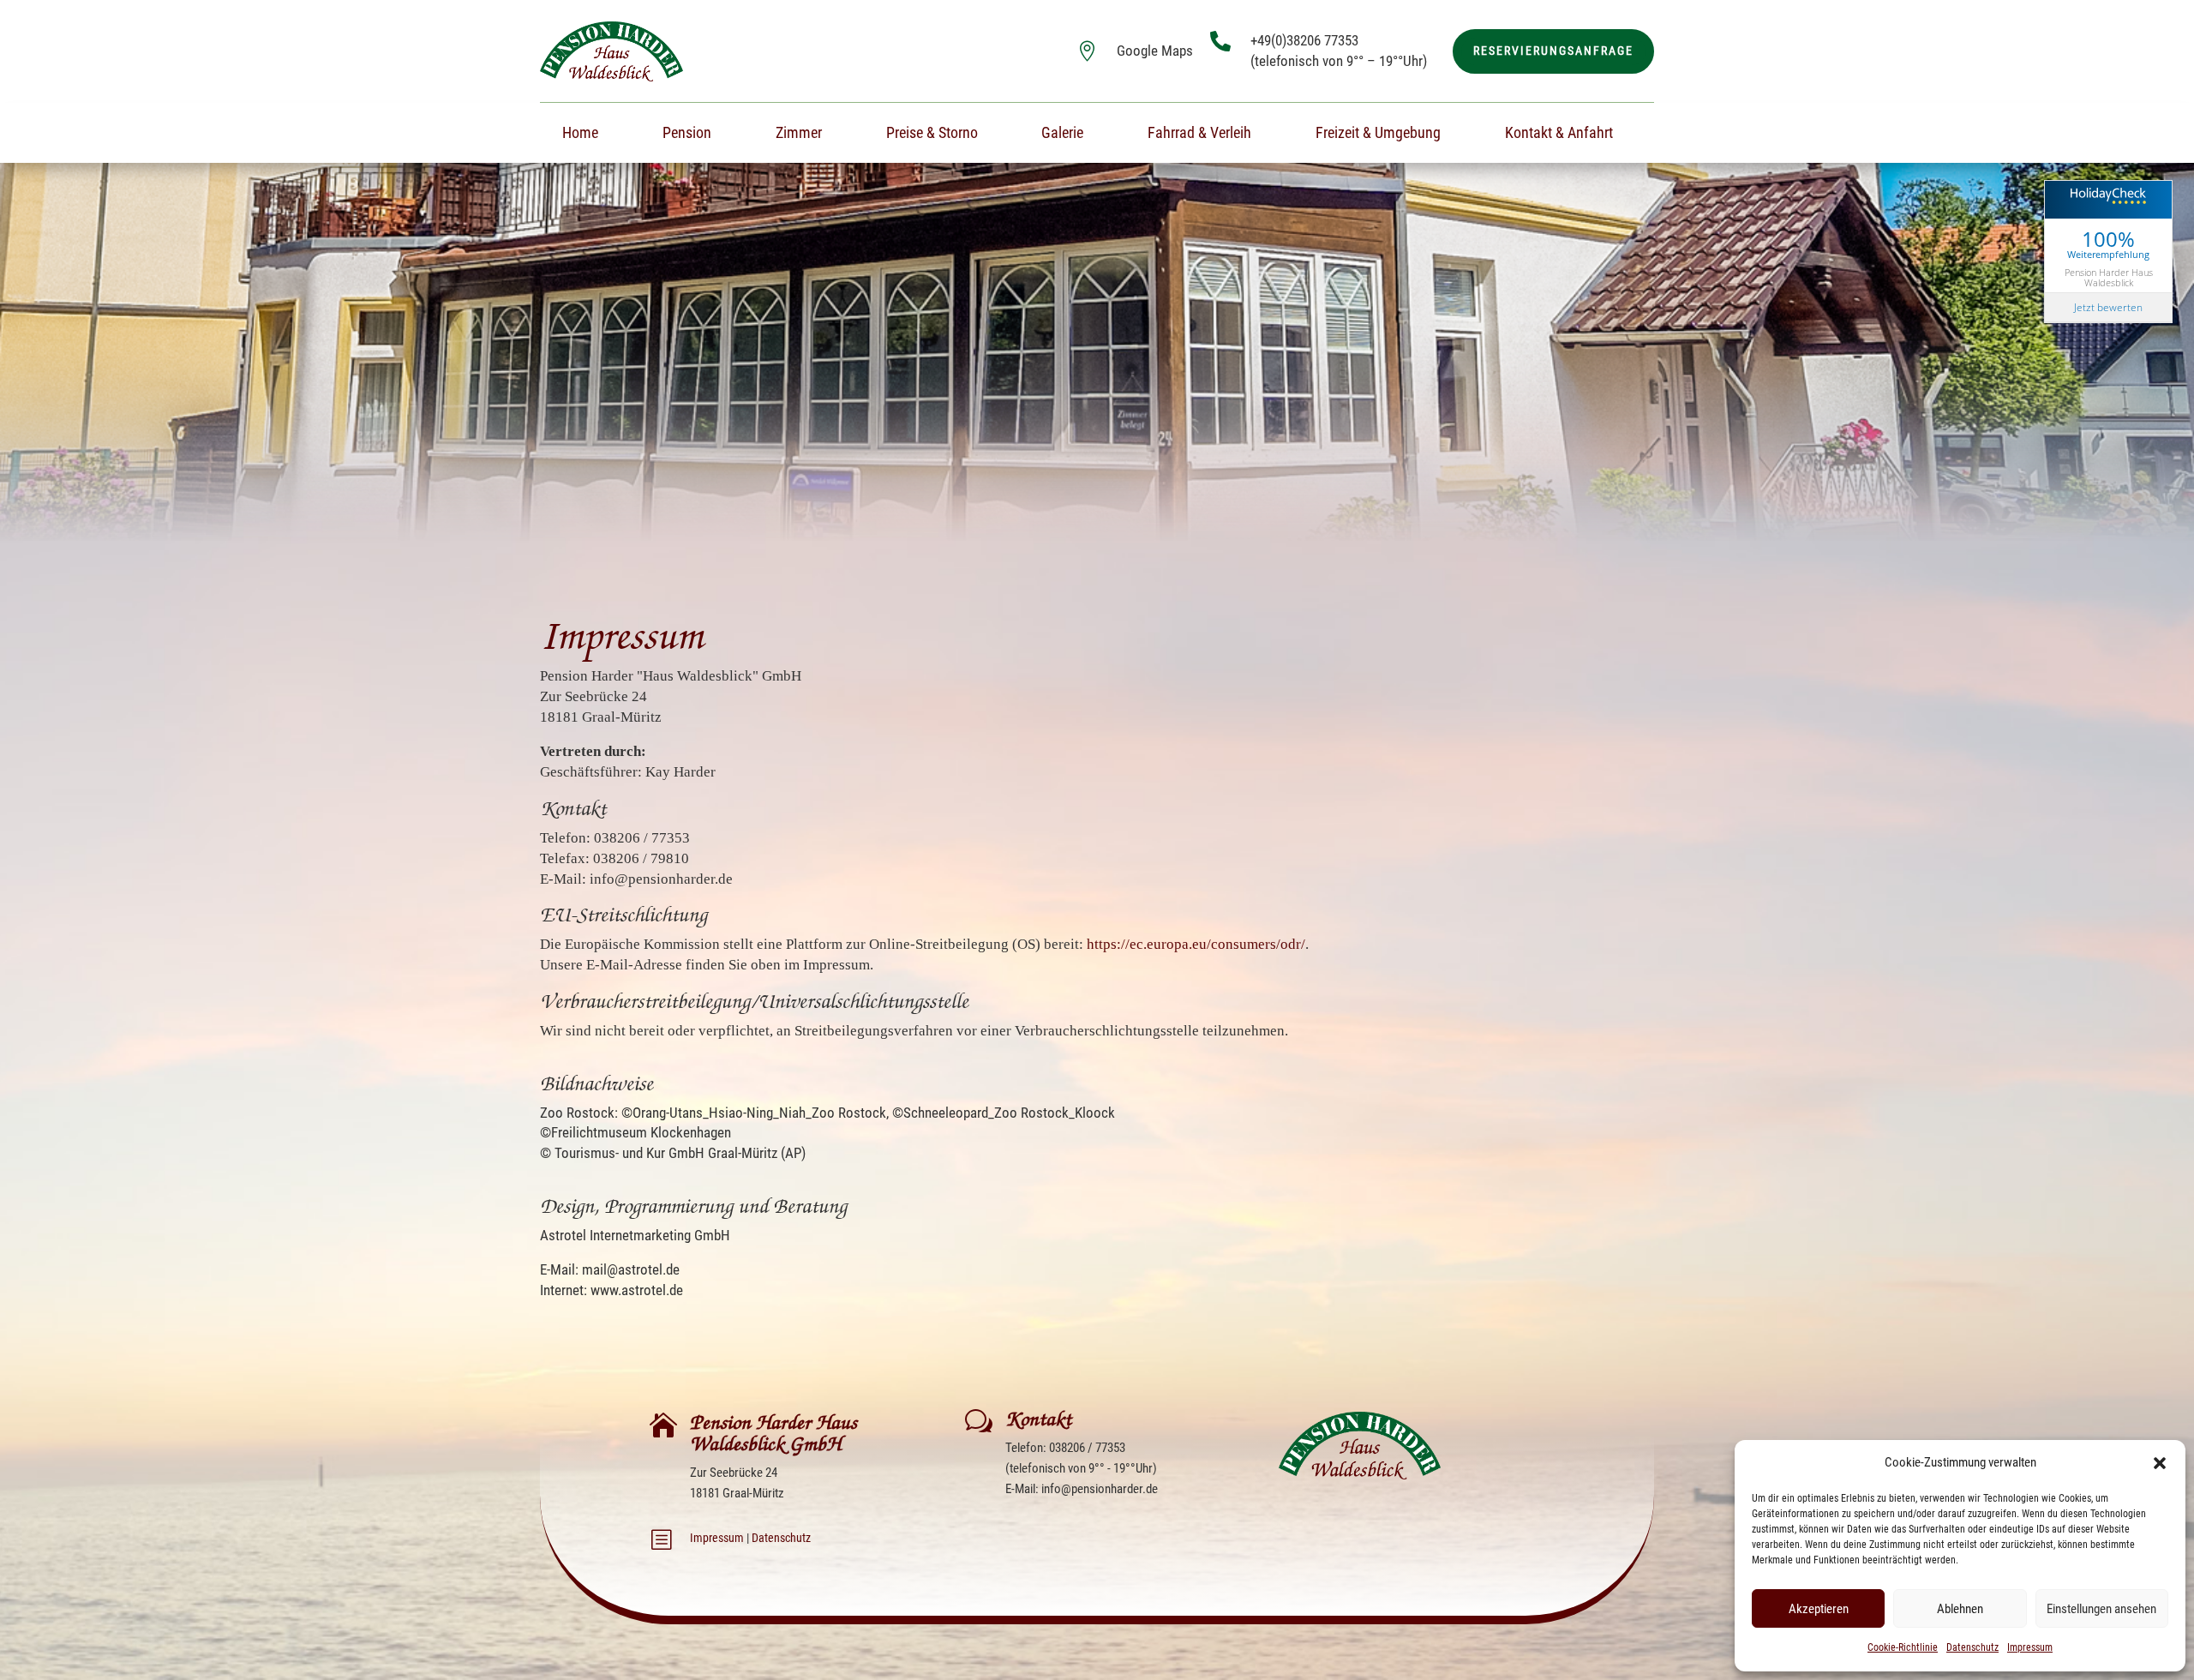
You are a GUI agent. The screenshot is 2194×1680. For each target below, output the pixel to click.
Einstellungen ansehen (2101, 1609)
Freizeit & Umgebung (1378, 134)
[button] (2160, 1463)
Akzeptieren (1819, 1609)
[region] (1097, 345)
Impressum (2030, 1647)
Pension (687, 134)
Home (580, 134)
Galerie (1062, 134)
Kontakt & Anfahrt (1559, 134)
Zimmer (799, 134)
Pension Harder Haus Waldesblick (2109, 277)
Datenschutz (1972, 1647)
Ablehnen (1960, 1609)
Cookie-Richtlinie (1903, 1647)
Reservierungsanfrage (1553, 51)
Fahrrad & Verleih (1199, 134)
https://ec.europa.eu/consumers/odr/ (1196, 944)
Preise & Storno (932, 134)
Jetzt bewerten (2108, 307)
